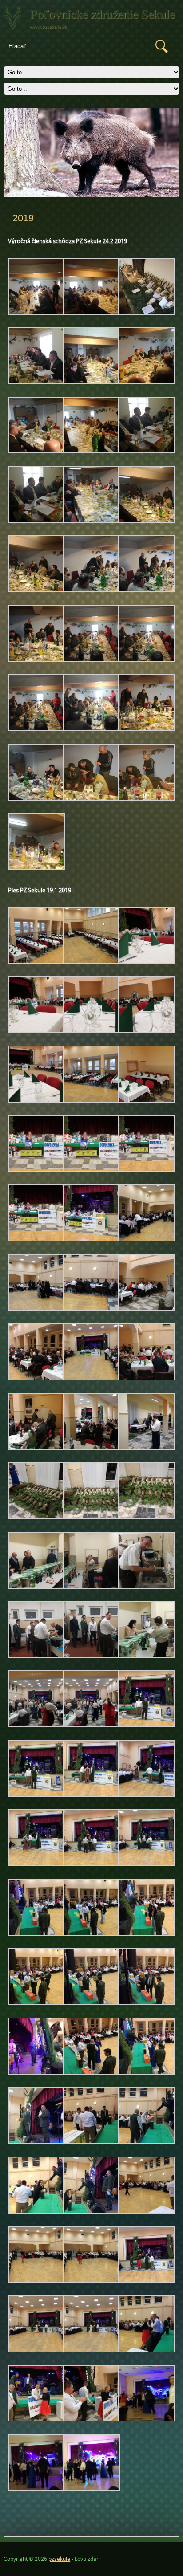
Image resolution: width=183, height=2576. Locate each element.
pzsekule (59, 2559)
